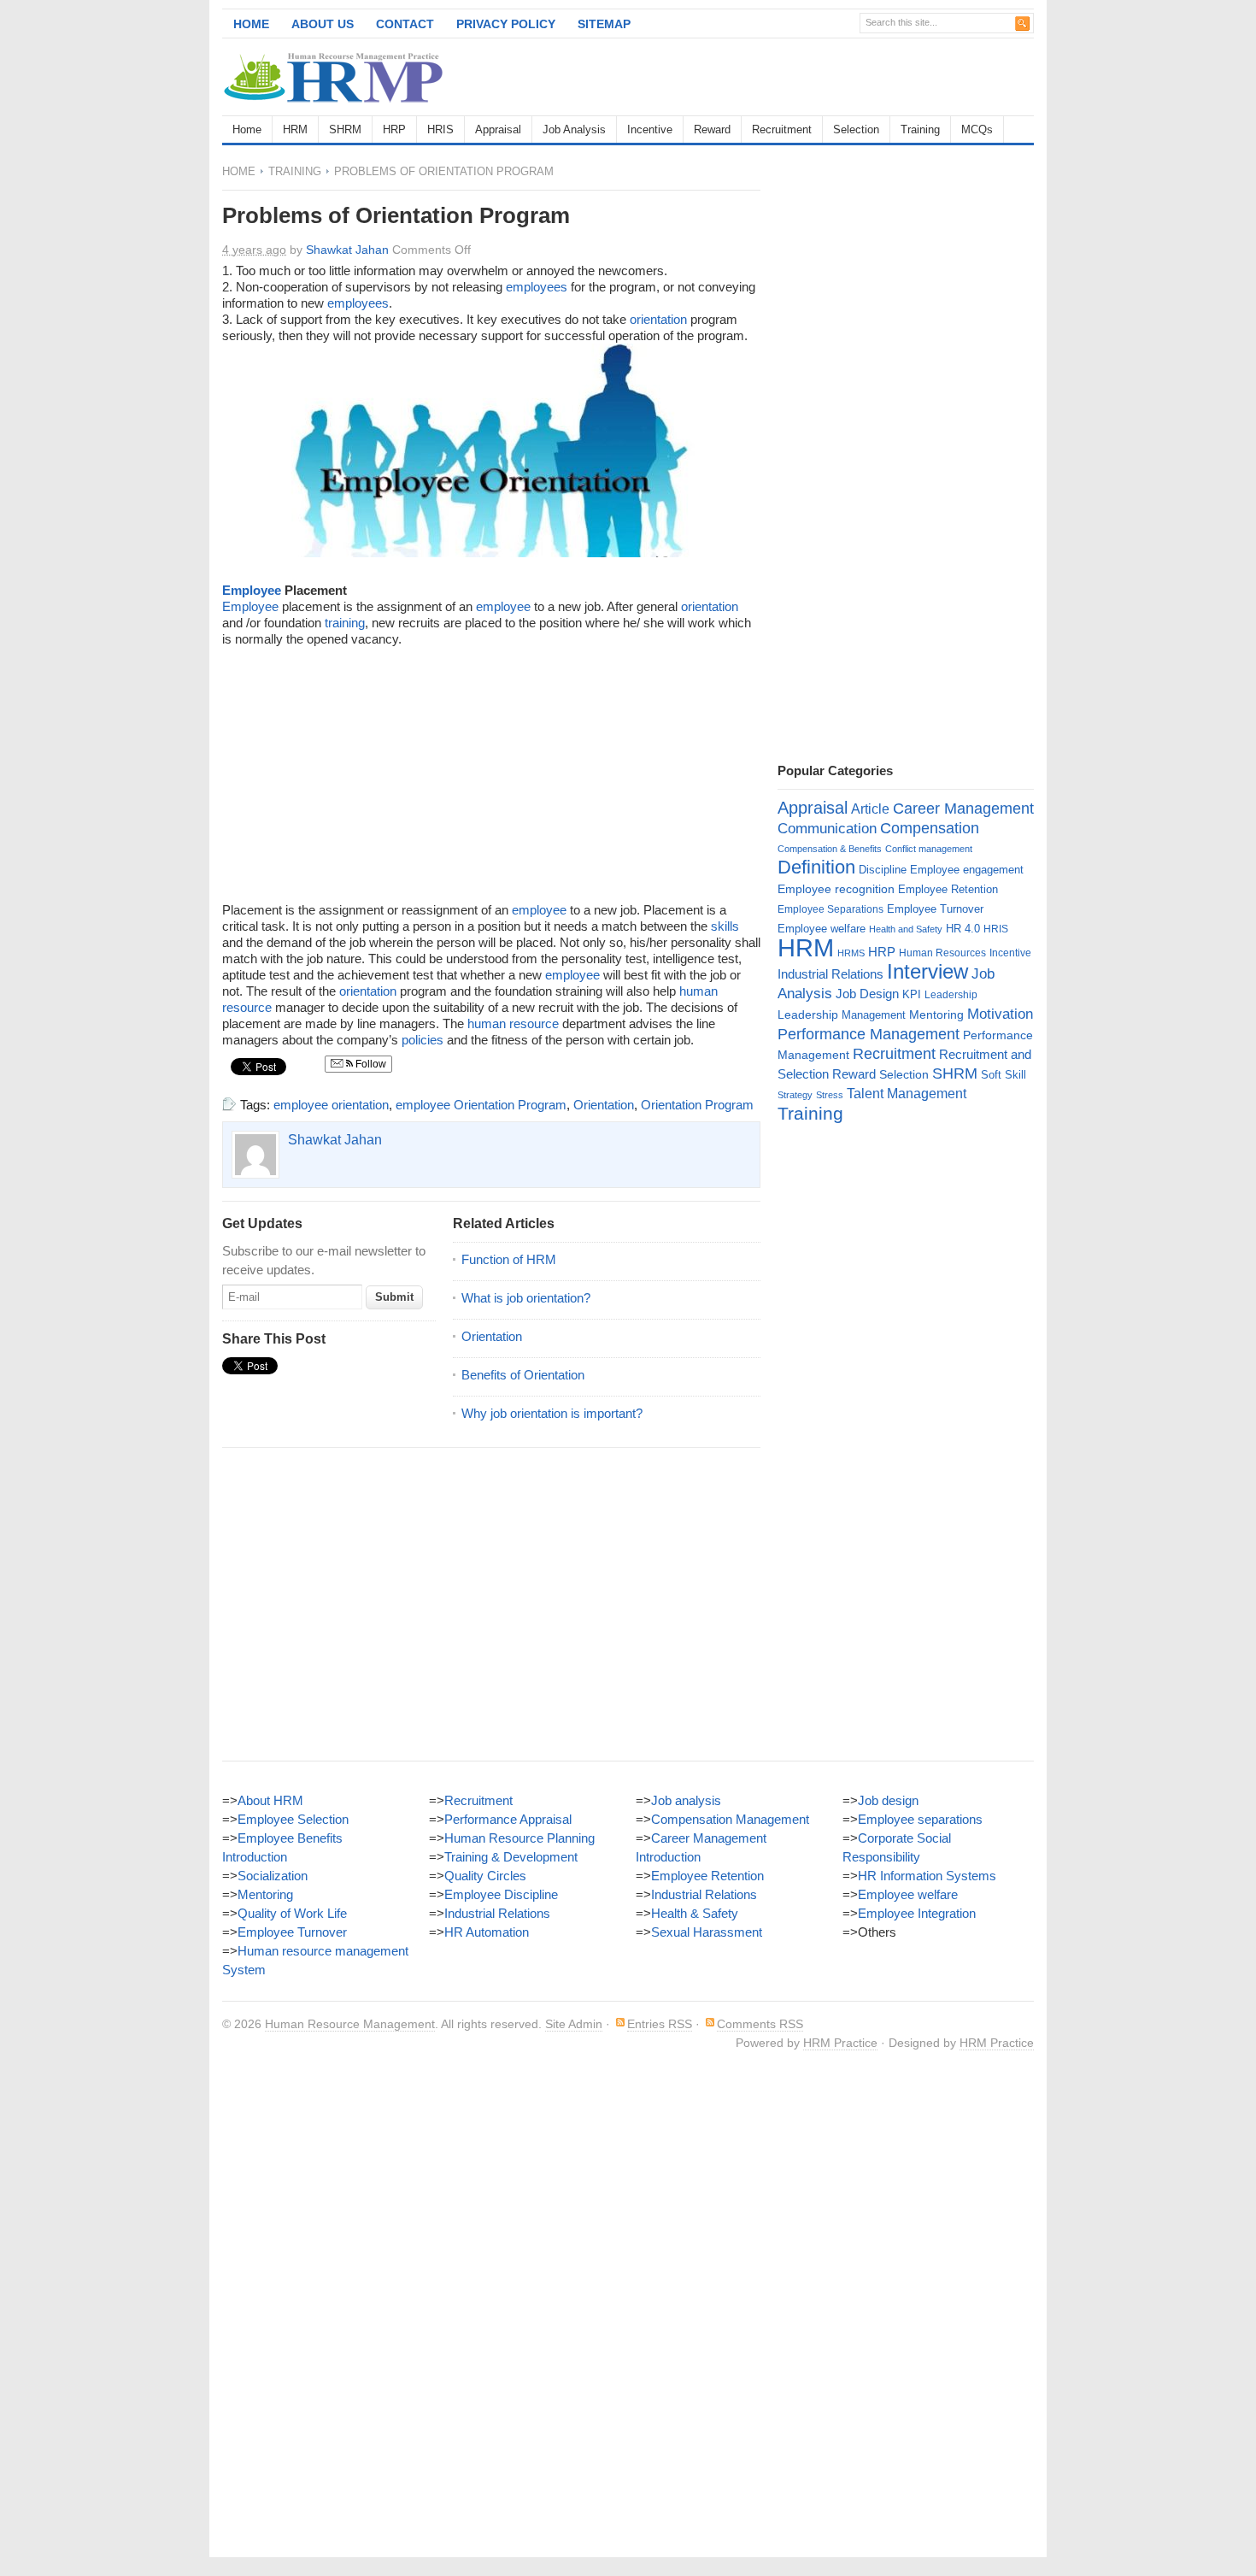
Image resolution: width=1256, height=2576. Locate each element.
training (345, 623)
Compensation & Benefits (830, 849)
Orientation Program (697, 1105)
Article (870, 809)
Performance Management (869, 1034)
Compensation (930, 828)
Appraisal (498, 129)
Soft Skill (1004, 1075)
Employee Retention (948, 889)
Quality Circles (485, 1876)
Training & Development (511, 1857)
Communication (827, 829)
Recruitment (782, 129)
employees (537, 287)
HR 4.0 (963, 929)
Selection (856, 129)
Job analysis (686, 1800)
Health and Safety (906, 929)
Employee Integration (917, 1913)
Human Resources (942, 953)
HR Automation (487, 1932)
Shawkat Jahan (347, 250)
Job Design (867, 994)
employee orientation (331, 1105)
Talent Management (907, 1094)
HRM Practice (840, 2043)
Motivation (1000, 1014)
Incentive (650, 129)
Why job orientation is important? (552, 1413)
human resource (513, 1023)
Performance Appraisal (508, 1819)
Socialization (273, 1876)
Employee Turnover (935, 909)
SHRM (345, 129)
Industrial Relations (830, 974)
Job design (888, 1800)
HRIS (440, 129)
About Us (323, 24)
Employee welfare (822, 929)
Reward (712, 129)
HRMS (851, 953)
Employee (252, 590)
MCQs (977, 129)
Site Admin (574, 2024)
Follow (370, 1064)
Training (920, 129)
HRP (394, 129)
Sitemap (604, 24)
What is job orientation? (526, 1298)
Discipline (883, 870)
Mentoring (936, 1015)
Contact (405, 24)
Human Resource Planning (519, 1838)
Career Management (963, 809)
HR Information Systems (927, 1876)
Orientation (604, 1105)
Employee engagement (967, 870)
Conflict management (929, 849)
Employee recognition (836, 889)
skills (725, 926)
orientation (658, 319)
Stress (830, 1095)
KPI (912, 994)
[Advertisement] (834, 77)
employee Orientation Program (481, 1105)
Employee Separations (830, 909)
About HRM (270, 1800)
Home (251, 24)
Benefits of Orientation (523, 1375)
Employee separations (920, 1819)
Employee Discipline (501, 1894)
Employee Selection (293, 1819)
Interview (927, 971)
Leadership (951, 995)
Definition (816, 867)
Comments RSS (760, 2024)
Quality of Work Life (292, 1913)
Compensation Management (730, 1819)
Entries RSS (660, 2024)
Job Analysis (574, 129)
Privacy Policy (506, 24)
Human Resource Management (350, 2024)
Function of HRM (509, 1259)
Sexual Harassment (707, 1932)
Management (874, 1015)
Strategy (795, 1095)
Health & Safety (695, 1913)
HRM (295, 129)
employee (503, 606)
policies (423, 1040)
